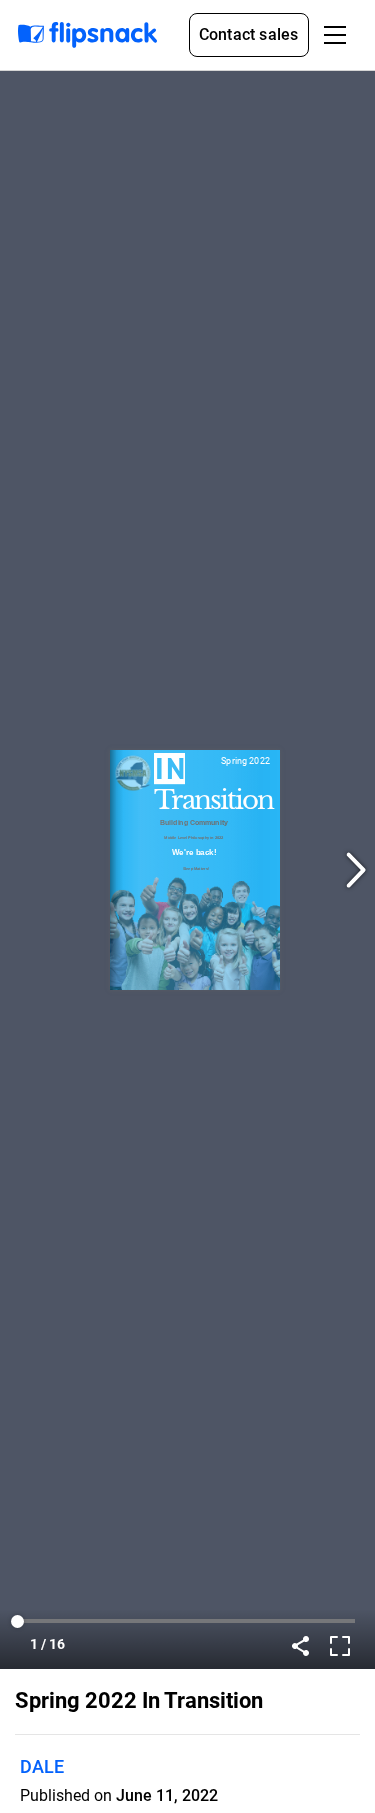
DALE (42, 1766)
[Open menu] (335, 35)
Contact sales (249, 34)
